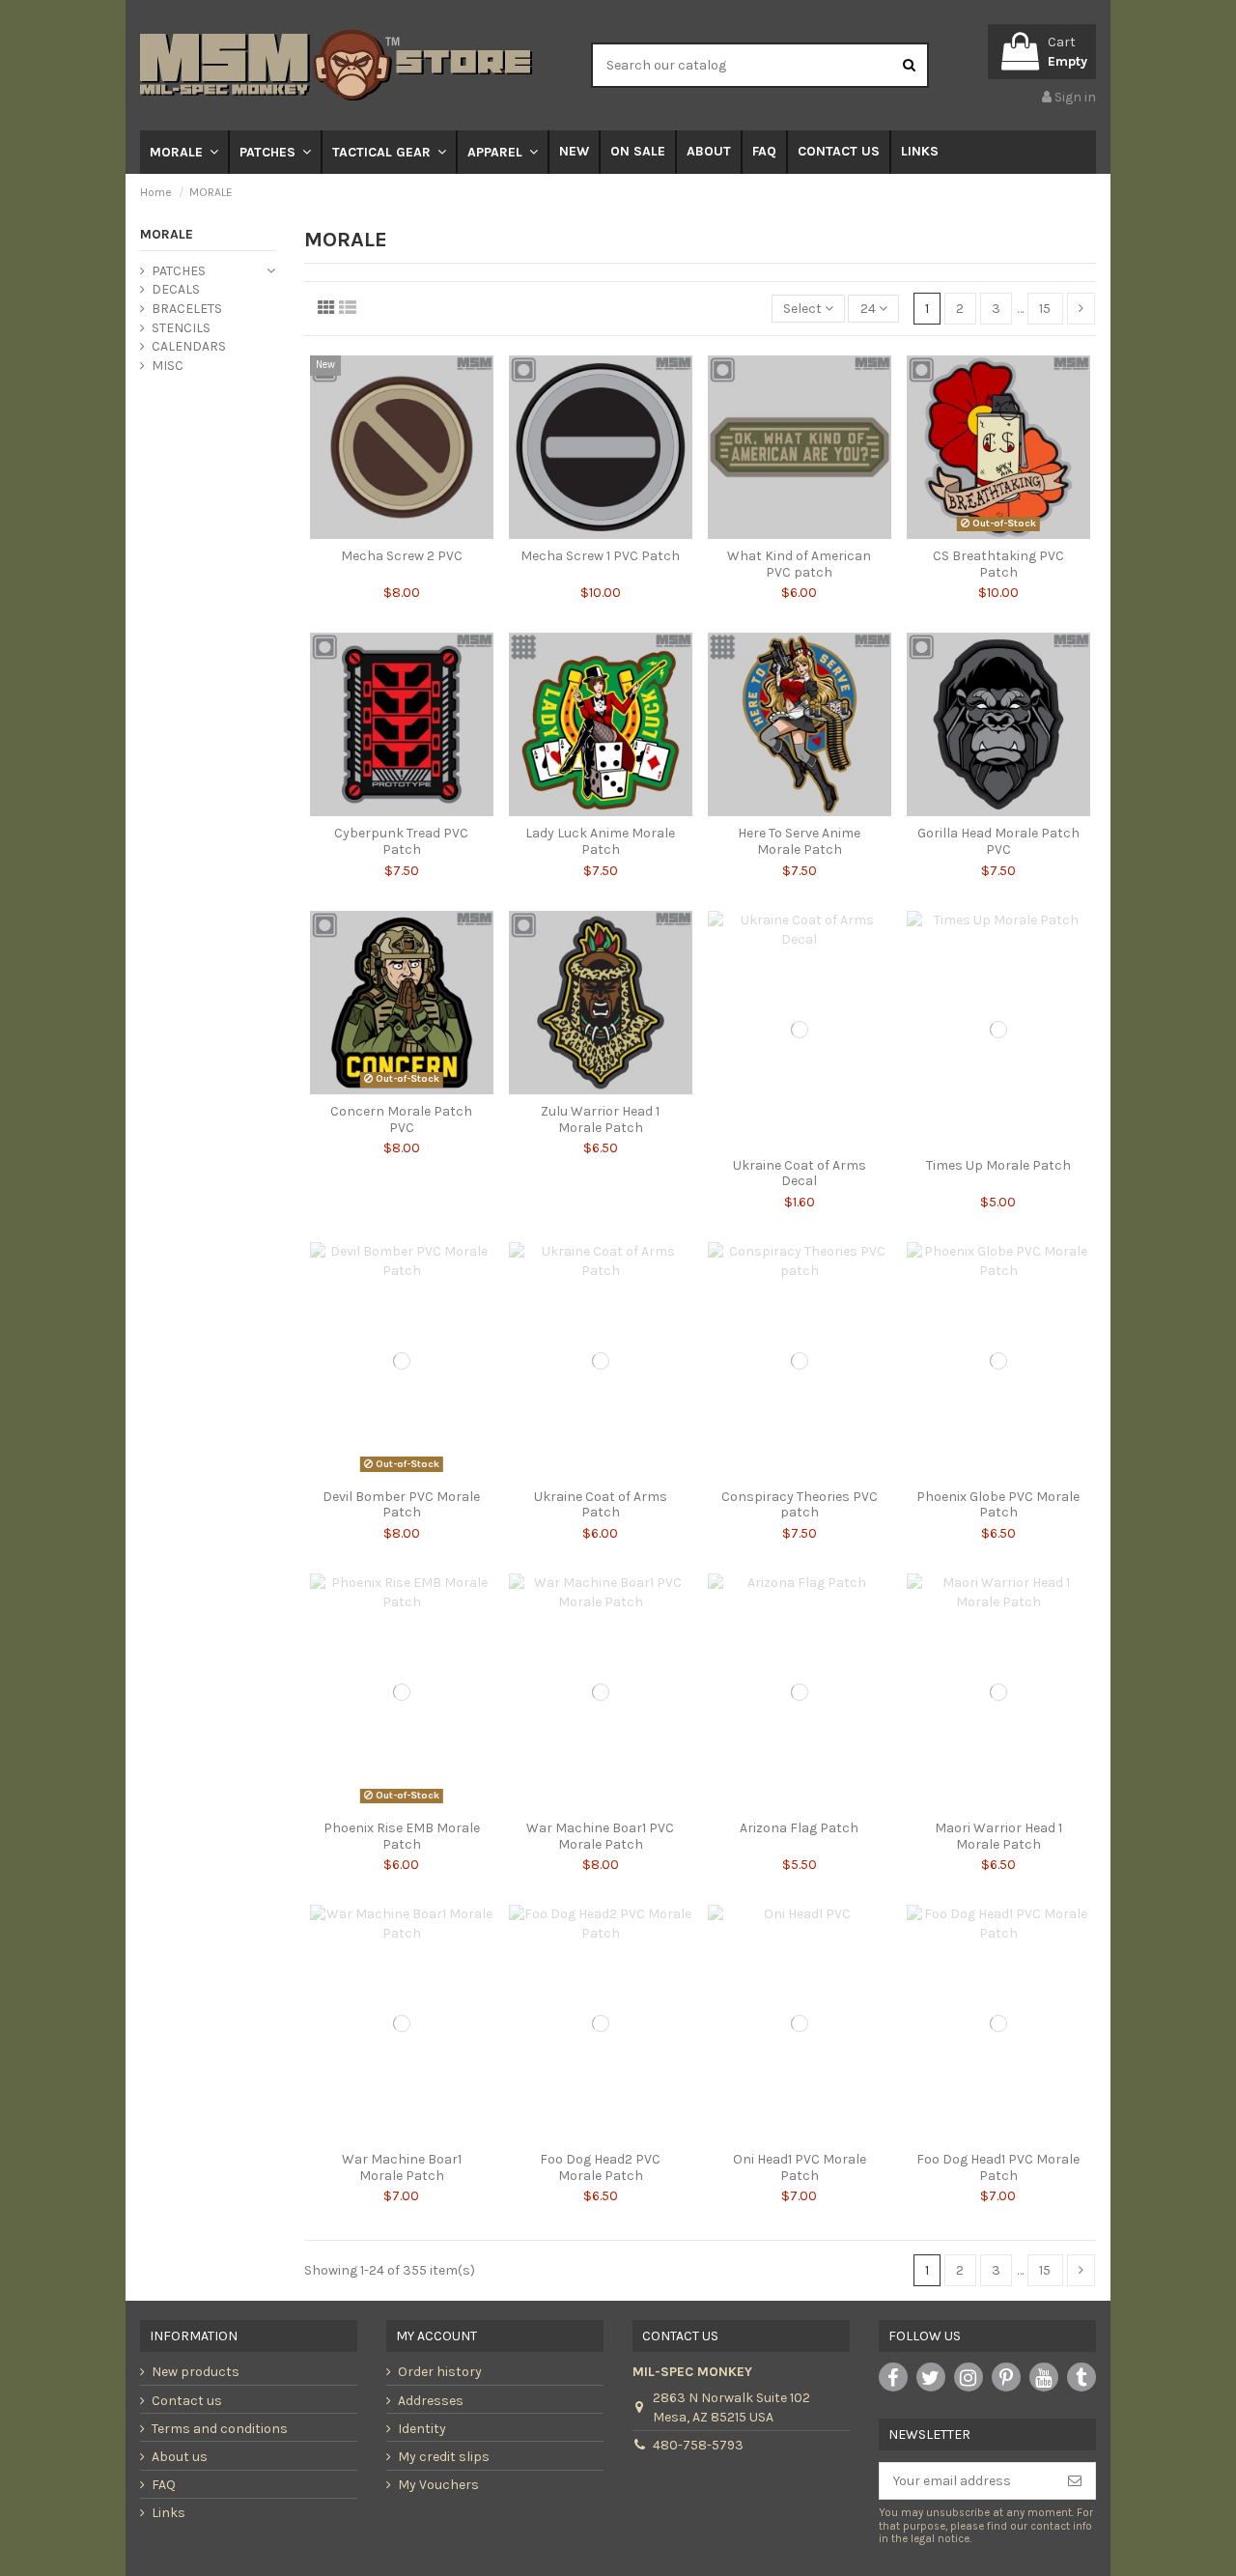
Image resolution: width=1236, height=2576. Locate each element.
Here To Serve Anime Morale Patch (799, 841)
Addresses (431, 2401)
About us (180, 2457)
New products (196, 2372)
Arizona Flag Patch (799, 1828)
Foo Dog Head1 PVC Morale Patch (998, 2167)
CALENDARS (189, 346)
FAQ (164, 2485)
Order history (440, 2372)
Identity (422, 2429)
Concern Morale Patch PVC (401, 1119)
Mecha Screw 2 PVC (402, 556)
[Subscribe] (1075, 2481)
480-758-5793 (698, 2445)
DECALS (176, 289)
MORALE (167, 234)
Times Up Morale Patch (998, 1165)
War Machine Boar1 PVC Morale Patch (600, 1836)
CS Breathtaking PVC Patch (998, 564)
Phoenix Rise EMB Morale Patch (402, 1836)
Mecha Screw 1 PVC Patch (600, 556)
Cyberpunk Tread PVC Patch (401, 841)
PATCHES (179, 271)
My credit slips (444, 2457)
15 (1045, 309)
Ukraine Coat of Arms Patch (601, 1505)
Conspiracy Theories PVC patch (800, 1505)
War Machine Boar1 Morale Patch (402, 2167)
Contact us (187, 2401)
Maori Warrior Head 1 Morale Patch (998, 1836)
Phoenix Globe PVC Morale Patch (998, 1505)
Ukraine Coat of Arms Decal (800, 1174)
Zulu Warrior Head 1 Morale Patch (600, 1119)
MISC (168, 366)
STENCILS (181, 328)
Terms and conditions (220, 2429)
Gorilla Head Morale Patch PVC (998, 841)
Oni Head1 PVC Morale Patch (800, 2167)
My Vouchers (438, 2485)
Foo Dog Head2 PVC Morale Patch (600, 2167)
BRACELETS (187, 309)
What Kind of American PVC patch (799, 564)
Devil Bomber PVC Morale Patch (401, 1505)
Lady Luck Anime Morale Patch (600, 841)
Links (169, 2513)
